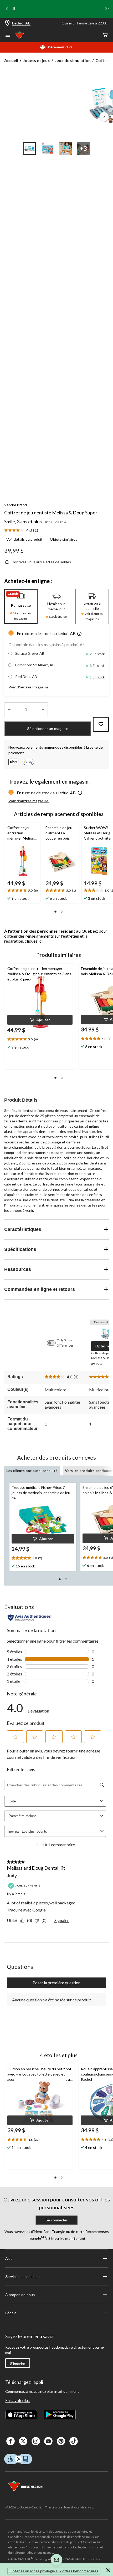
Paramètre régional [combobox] (23, 1816)
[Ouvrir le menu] (8, 36)
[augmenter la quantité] (9, 710)
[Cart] (105, 35)
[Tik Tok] (74, 2441)
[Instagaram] (36, 2441)
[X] (23, 2441)
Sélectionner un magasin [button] (48, 729)
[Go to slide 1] (30, 149)
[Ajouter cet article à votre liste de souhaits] (101, 724)
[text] (23, 891)
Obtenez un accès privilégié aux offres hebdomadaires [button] (54, 2571)
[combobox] (60, 1831)
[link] (23, 530)
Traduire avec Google (26, 1910)
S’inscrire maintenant (67, 2238)
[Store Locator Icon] (7, 23)
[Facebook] (11, 2441)
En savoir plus (17, 2400)
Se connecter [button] (56, 2220)
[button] (79, 634)
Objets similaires (64, 539)
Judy (12, 1876)
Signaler (62, 1920)
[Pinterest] (61, 2441)
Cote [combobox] (12, 1801)
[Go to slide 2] (48, 149)
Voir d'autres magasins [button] (29, 687)
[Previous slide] (7, 9)
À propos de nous (20, 2295)
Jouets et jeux (36, 60)
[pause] (14, 9)
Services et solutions (22, 2277)
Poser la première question (56, 1983)
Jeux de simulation (73, 60)
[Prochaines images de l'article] (104, 117)
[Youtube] (48, 2441)
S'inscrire (18, 2364)
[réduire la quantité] (43, 710)
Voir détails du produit (24, 539)
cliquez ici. (34, 941)
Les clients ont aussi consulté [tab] (32, 1471)
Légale (11, 2313)
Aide (9, 2258)
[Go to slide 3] (65, 149)
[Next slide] (106, 9)
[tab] (21, 606)
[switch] (54, 1343)
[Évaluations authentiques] (30, 1618)
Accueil (11, 60)
